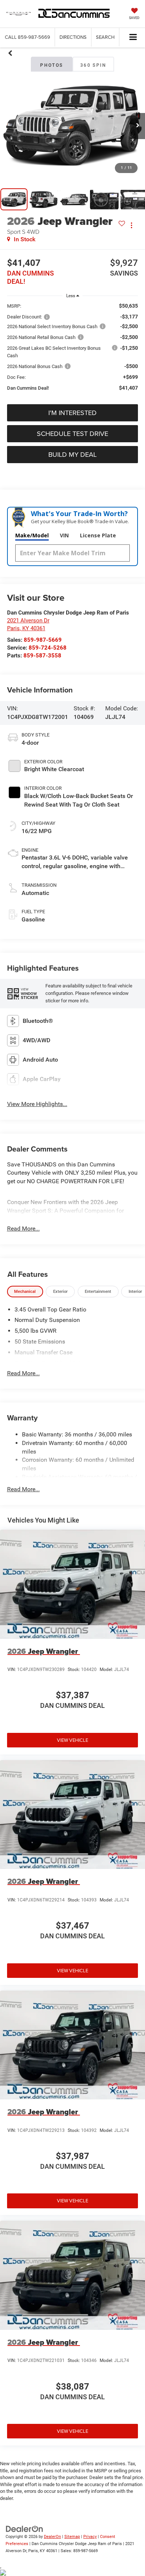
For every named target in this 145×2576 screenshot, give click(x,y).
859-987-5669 (43, 640)
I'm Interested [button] (72, 413)
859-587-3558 (42, 656)
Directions (73, 37)
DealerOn (52, 2537)
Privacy (90, 2537)
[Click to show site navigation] (133, 37)
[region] (73, 350)
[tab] (25, 1292)
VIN (64, 535)
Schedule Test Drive (72, 433)
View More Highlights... (37, 1104)
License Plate (98, 535)
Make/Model (32, 535)
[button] (28, 37)
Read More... (23, 1229)
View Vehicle (72, 1740)
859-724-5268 (48, 648)
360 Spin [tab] (93, 65)
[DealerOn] (25, 2529)
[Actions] (131, 225)
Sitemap (72, 2537)
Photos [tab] (51, 65)
